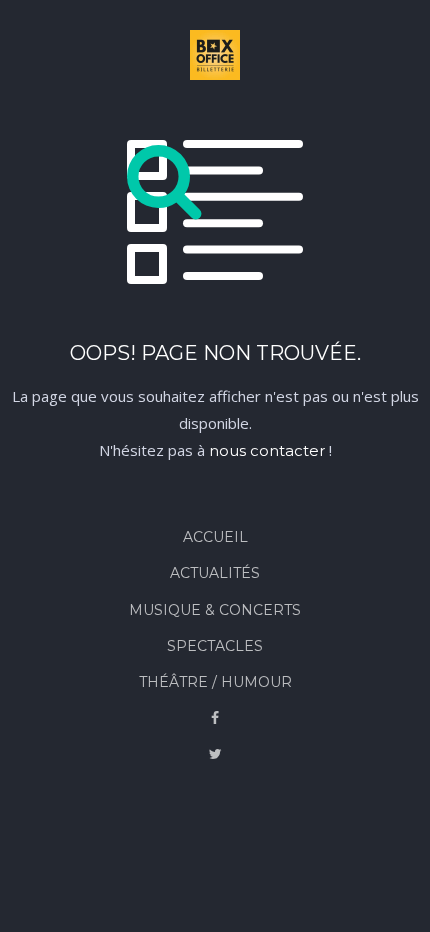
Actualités (215, 573)
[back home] (215, 59)
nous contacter (267, 450)
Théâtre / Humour (215, 682)
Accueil (215, 537)
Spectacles (215, 646)
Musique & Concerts (215, 610)
